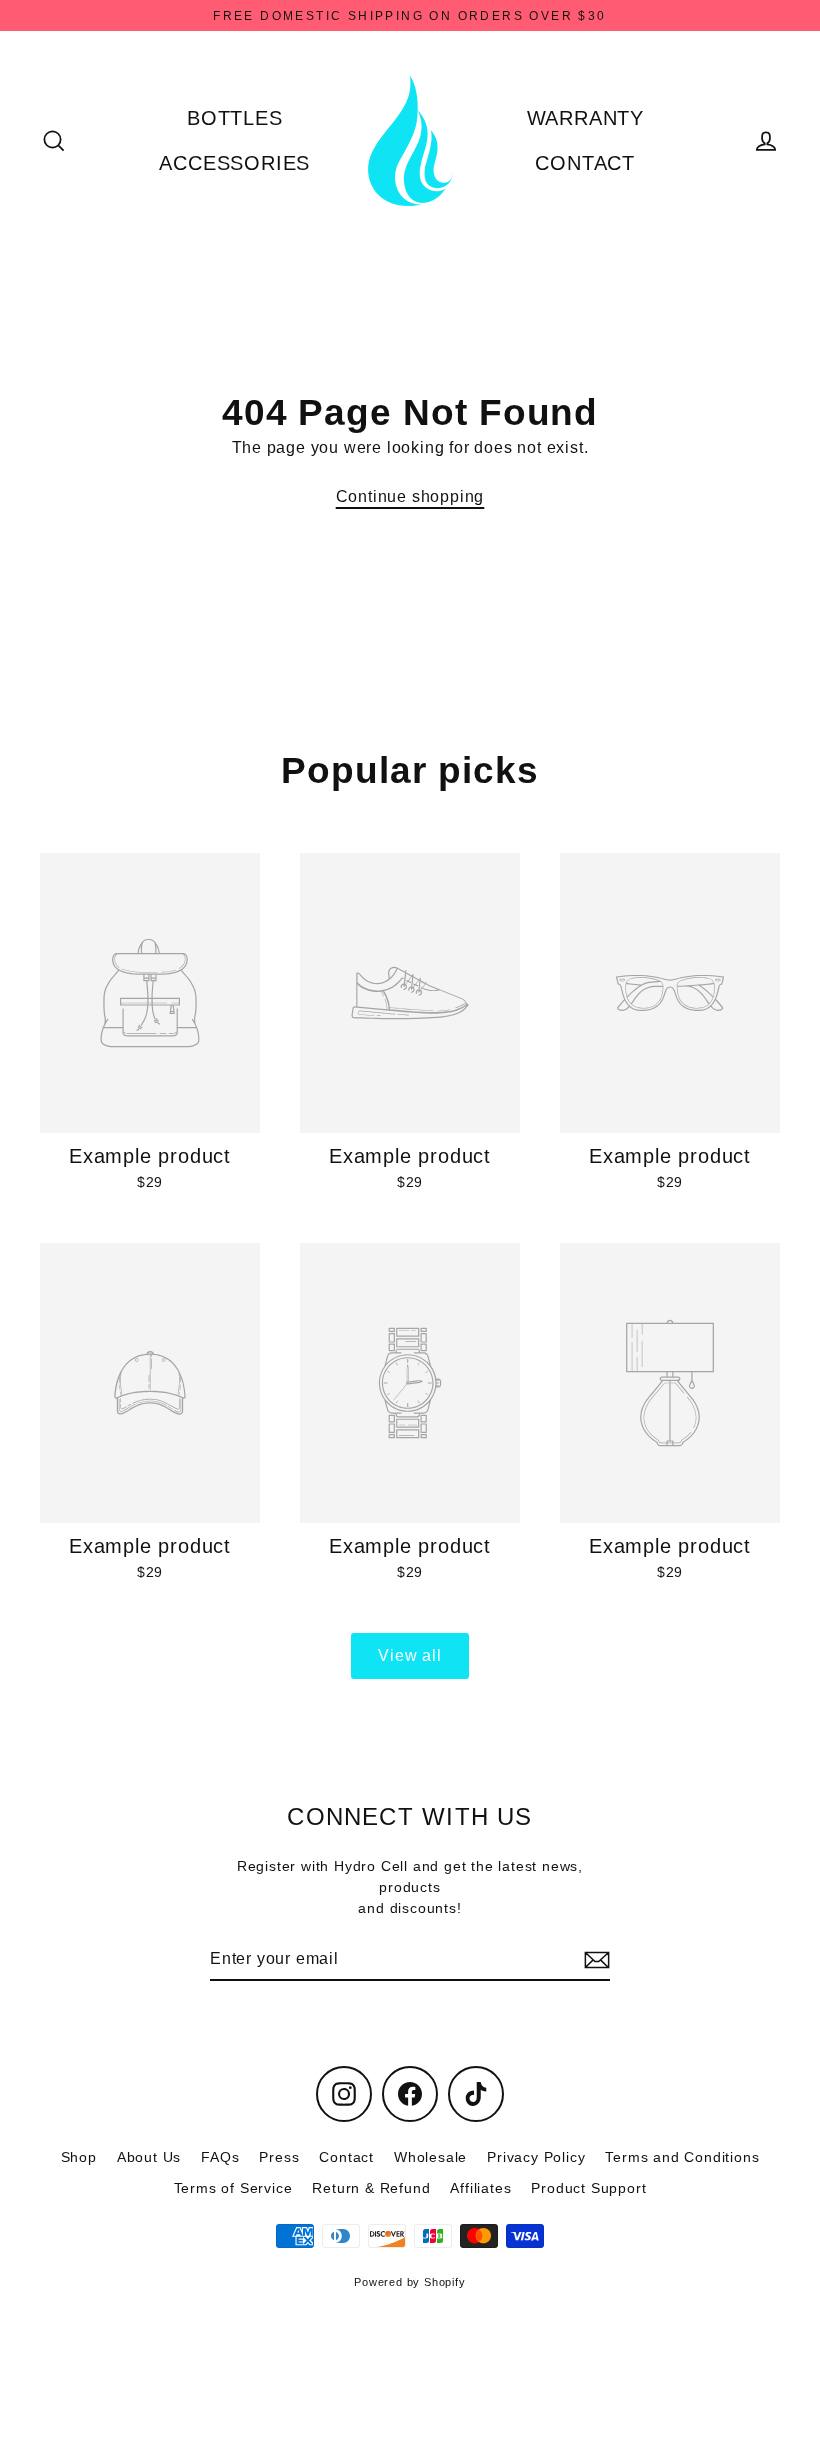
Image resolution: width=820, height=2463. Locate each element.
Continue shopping (410, 496)
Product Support (588, 2188)
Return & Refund (371, 2188)
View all (409, 1655)
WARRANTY (585, 118)
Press (279, 2157)
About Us (149, 2157)
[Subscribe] (594, 1960)
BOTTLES (235, 118)
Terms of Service (233, 2188)
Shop (79, 2157)
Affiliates (480, 2188)
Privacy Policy (536, 2157)
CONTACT (585, 163)
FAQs (220, 2157)
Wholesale (430, 2157)
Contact (346, 2157)
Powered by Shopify (409, 2282)
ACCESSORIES (234, 163)
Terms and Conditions (682, 2157)
